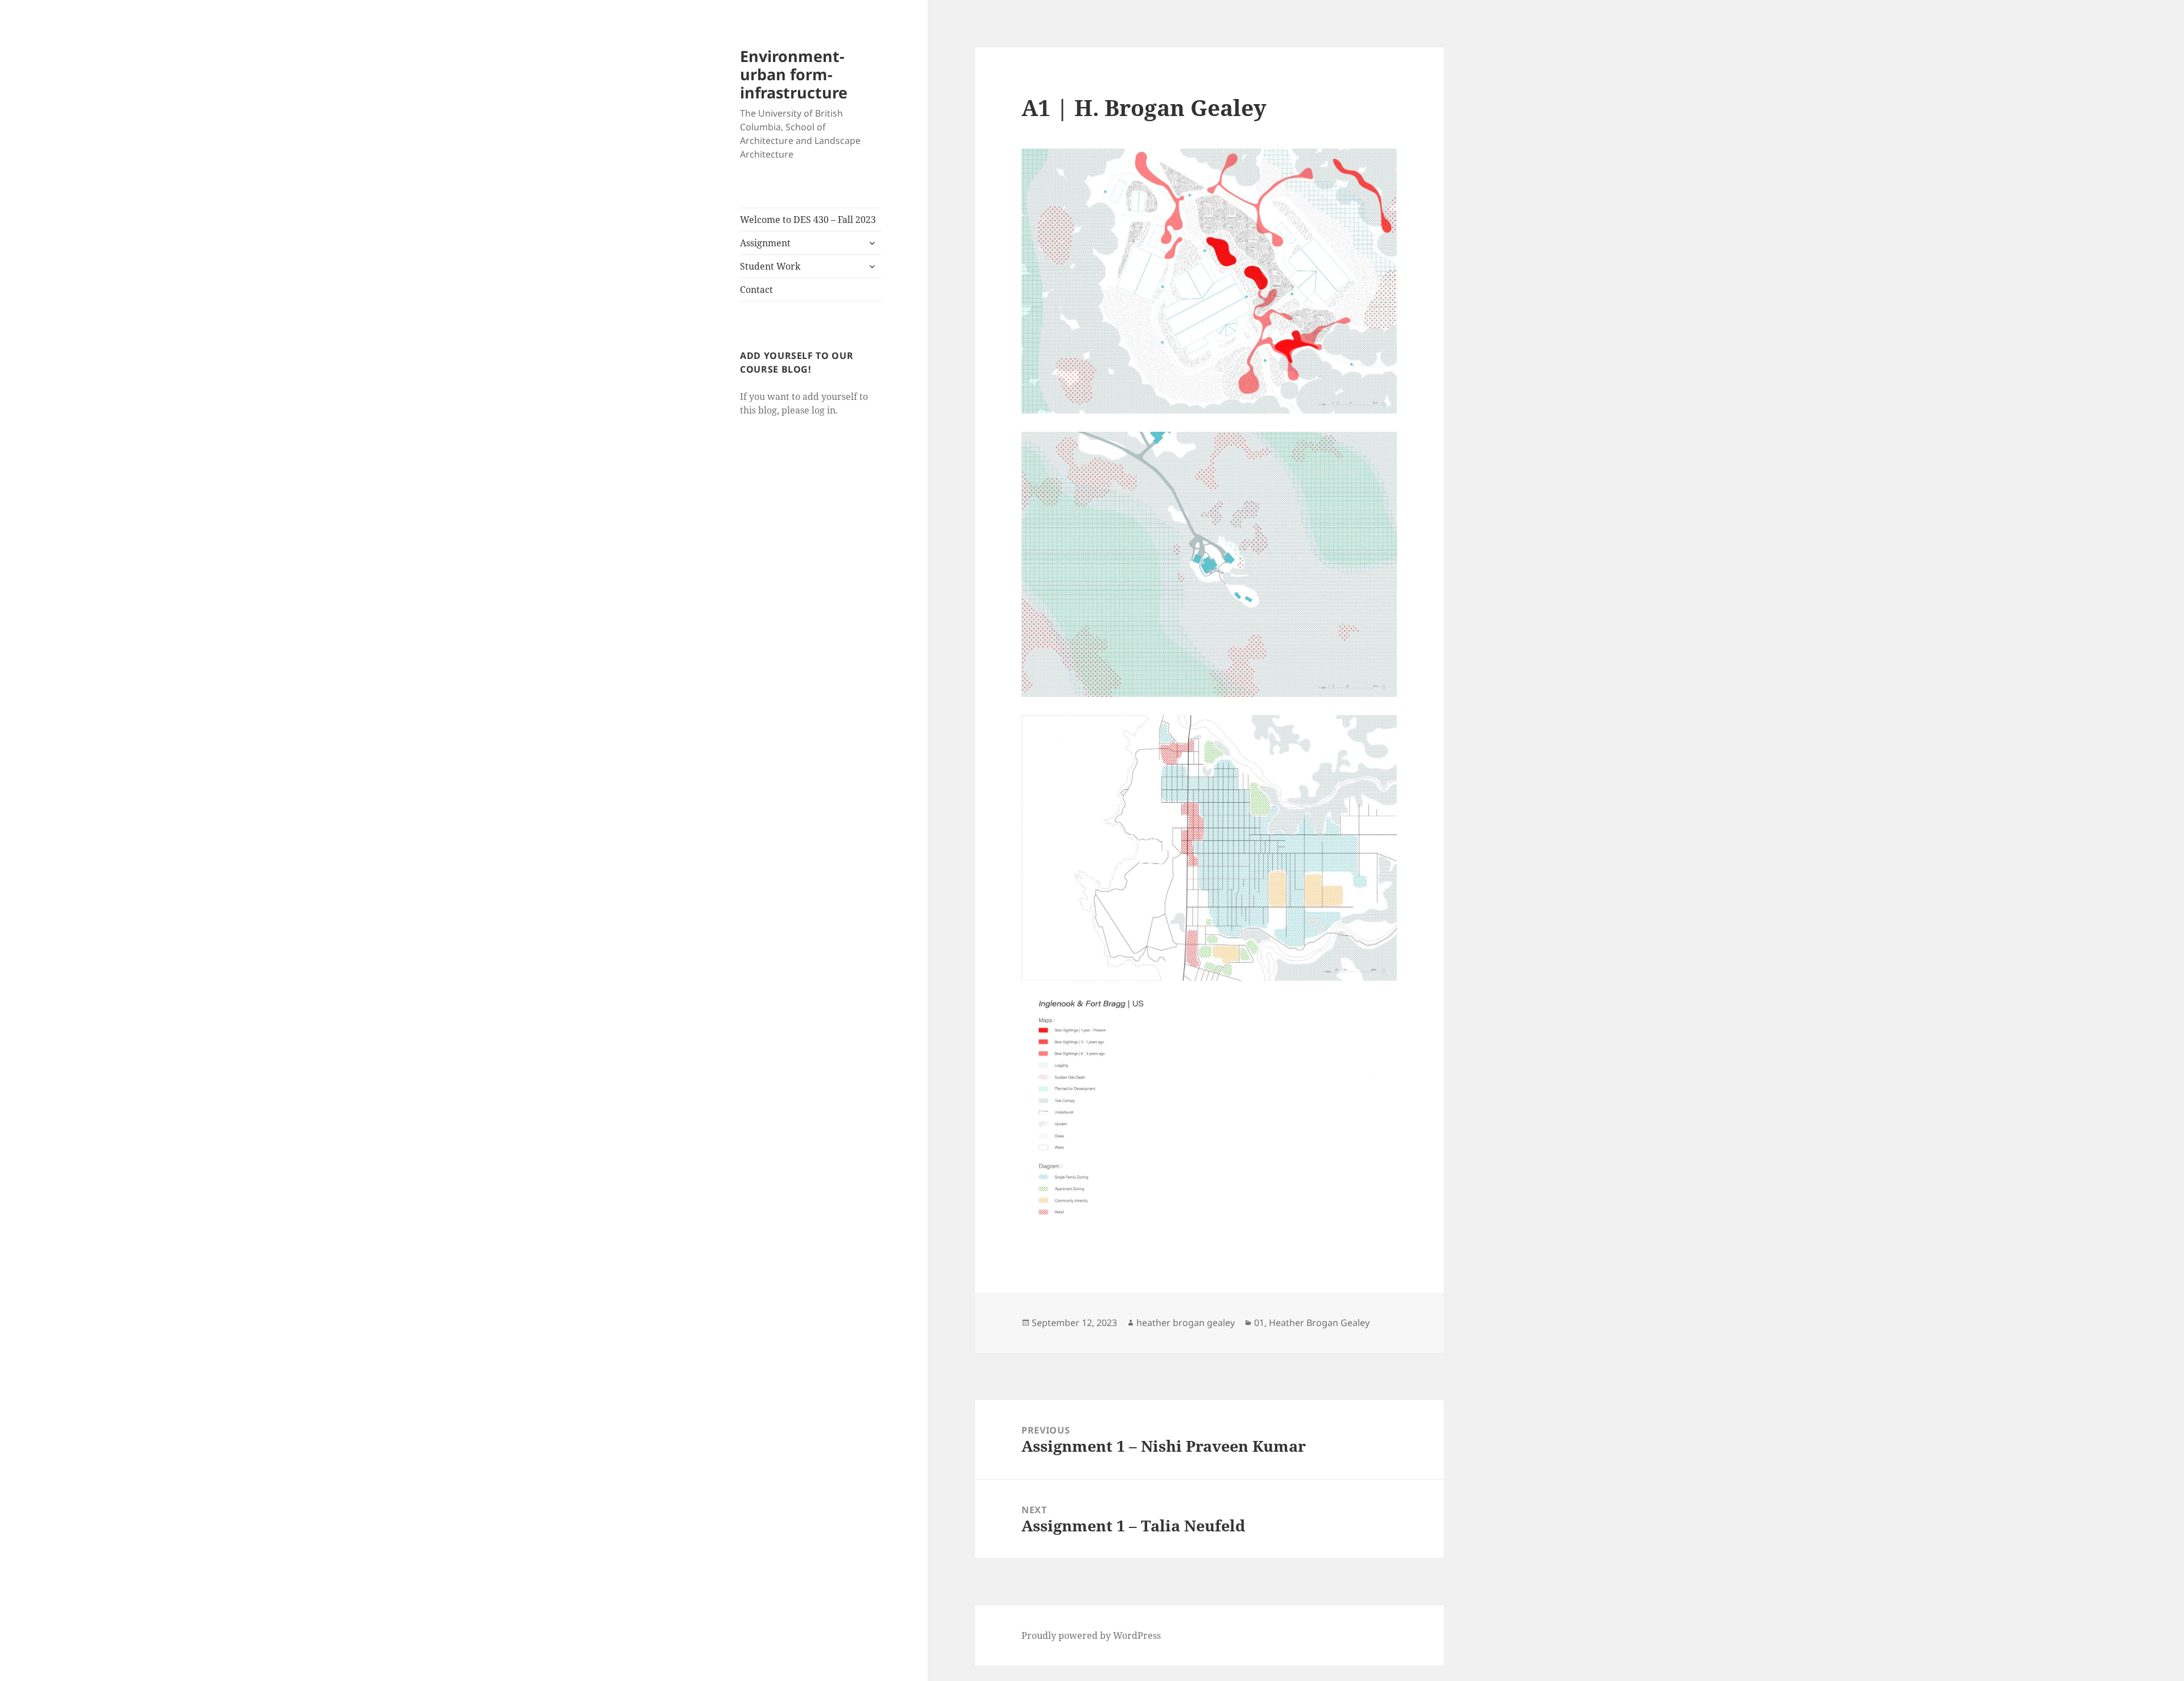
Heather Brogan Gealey (1319, 1323)
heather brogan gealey (1186, 1323)
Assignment (765, 243)
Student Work (770, 266)
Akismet (76, 1669)
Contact (756, 290)
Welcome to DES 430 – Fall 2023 (808, 220)
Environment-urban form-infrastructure (794, 74)
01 (1259, 1323)
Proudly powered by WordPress (1091, 1635)
